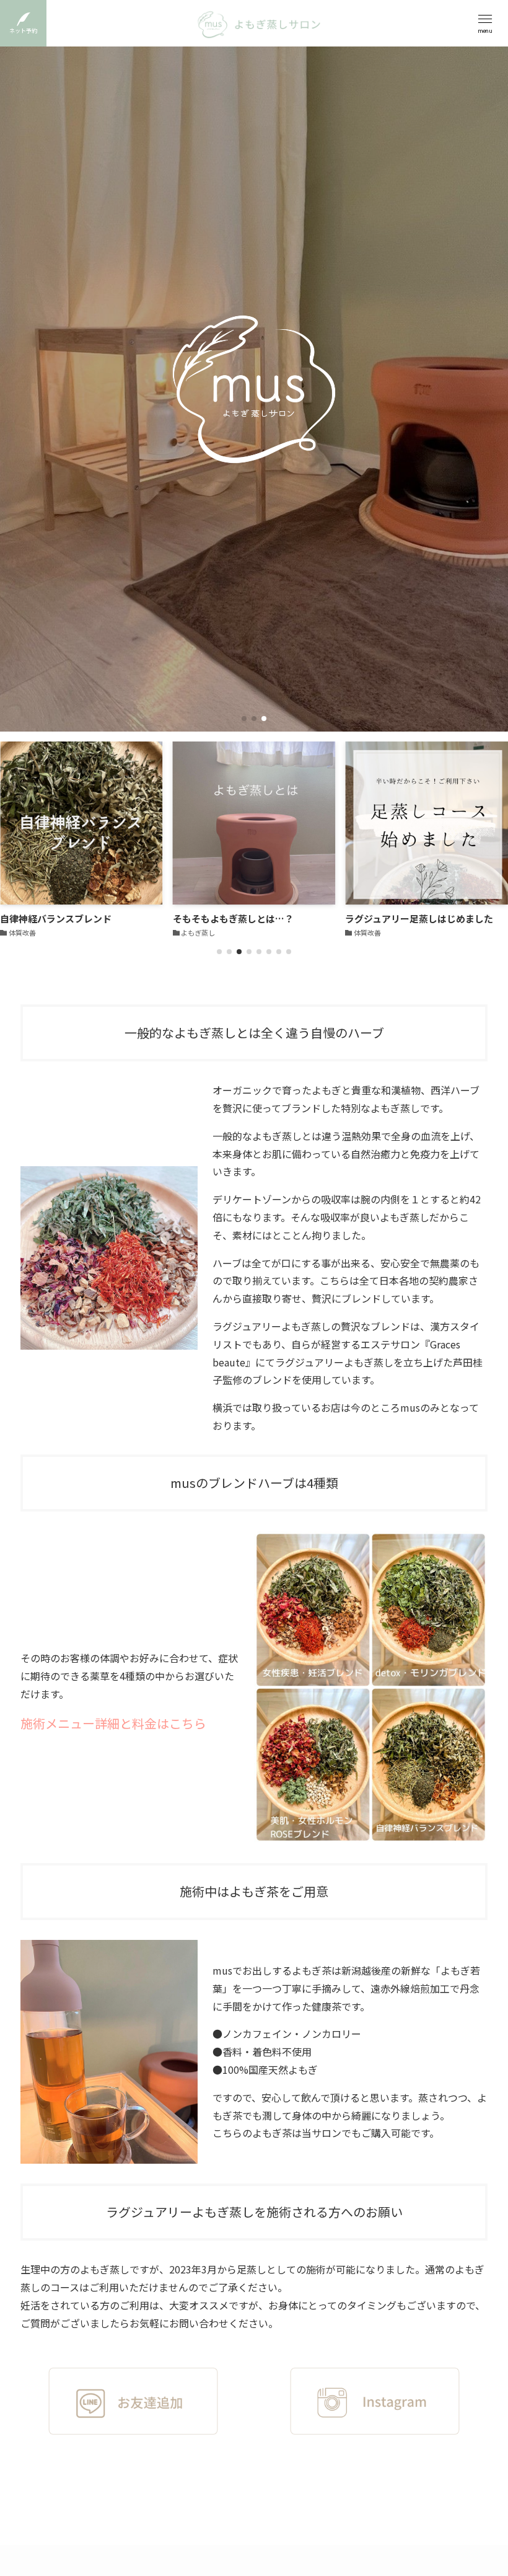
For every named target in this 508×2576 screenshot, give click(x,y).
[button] (244, 719)
